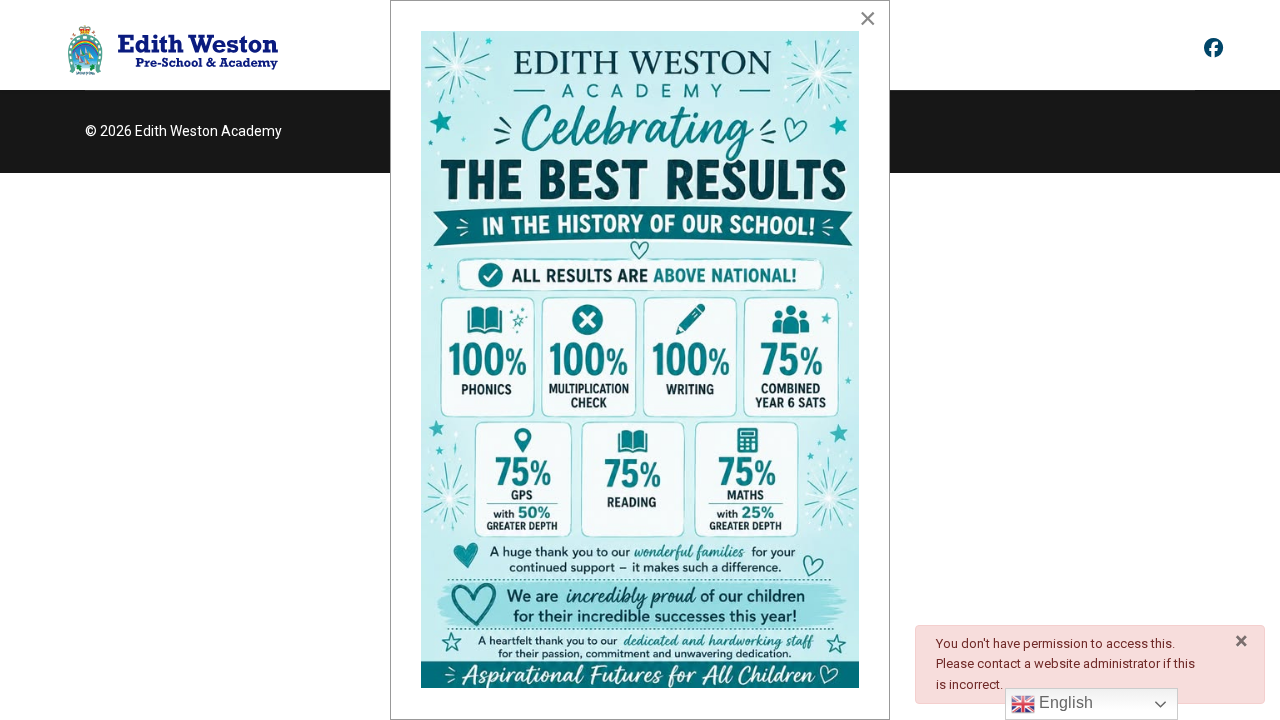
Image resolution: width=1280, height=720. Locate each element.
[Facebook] (1213, 49)
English (1064, 702)
